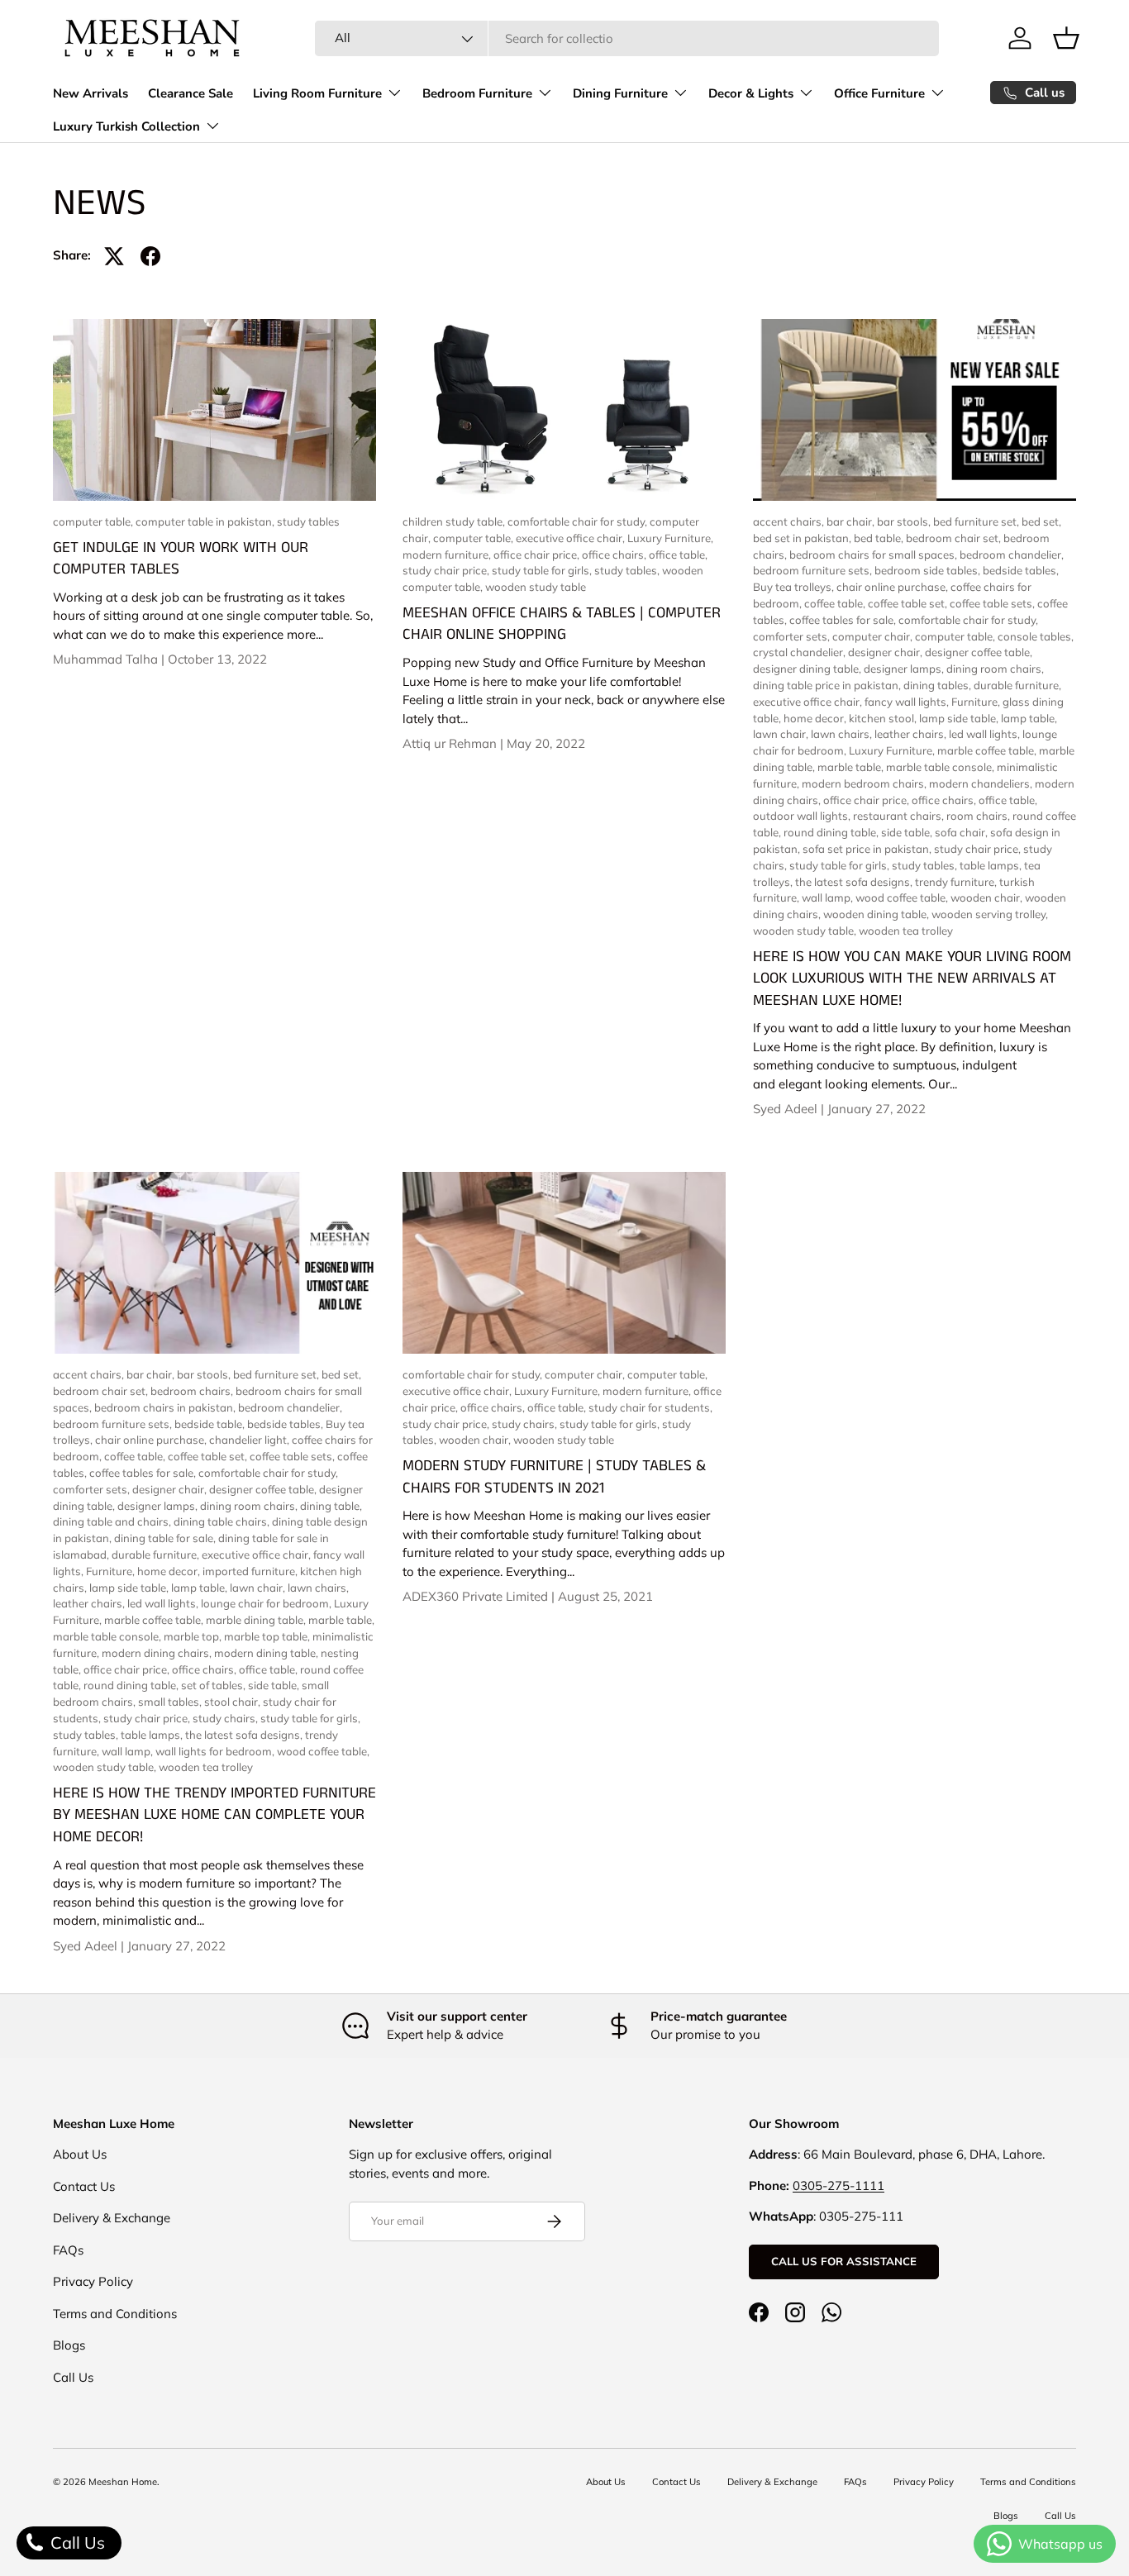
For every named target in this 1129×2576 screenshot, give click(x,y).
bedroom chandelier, (1012, 555)
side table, (908, 832)
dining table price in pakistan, (828, 685)
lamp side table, (960, 718)
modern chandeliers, (982, 783)
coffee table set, (909, 603)
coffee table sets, (993, 603)
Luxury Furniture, (670, 538)
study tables (308, 521)
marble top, (194, 1636)
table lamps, (992, 865)
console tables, (1036, 636)
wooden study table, (806, 931)
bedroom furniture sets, (814, 570)
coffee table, (836, 603)
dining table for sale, (166, 1538)
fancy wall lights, (908, 702)
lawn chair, (782, 734)
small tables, (171, 1702)
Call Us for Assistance (844, 2261)
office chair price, (538, 555)
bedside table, (211, 1424)
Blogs (69, 2345)
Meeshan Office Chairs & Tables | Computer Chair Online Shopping (562, 624)
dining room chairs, (995, 669)
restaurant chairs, (900, 816)
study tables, (628, 570)
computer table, (94, 521)
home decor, (816, 718)
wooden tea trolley (906, 931)
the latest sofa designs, (855, 882)
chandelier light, (250, 1440)
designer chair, (886, 652)
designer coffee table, (979, 652)
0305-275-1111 (838, 2186)
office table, (678, 555)
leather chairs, (912, 734)
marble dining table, (257, 1620)
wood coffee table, (903, 898)
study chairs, (226, 1718)
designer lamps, (905, 669)
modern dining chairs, (158, 1653)
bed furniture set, (977, 521)
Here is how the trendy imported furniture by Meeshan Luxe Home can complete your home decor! (214, 1815)
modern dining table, (267, 1653)
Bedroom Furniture (477, 93)
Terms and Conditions (115, 2314)
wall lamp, (829, 898)
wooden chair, (988, 898)
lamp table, (1029, 718)
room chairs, (979, 816)
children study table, (455, 521)
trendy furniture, (957, 882)
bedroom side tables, (929, 570)
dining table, (331, 1506)
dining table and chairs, (113, 1521)
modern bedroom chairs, (865, 783)
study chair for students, (650, 1407)
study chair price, (447, 570)
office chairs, (615, 555)
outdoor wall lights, (803, 816)
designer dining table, (808, 669)
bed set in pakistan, (803, 538)
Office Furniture (879, 93)
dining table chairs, (223, 1521)
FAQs (68, 2250)
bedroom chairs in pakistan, (166, 1407)
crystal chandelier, (800, 652)
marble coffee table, (988, 750)
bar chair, (852, 521)
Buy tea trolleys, (795, 587)
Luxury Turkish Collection (126, 126)
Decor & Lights (751, 93)
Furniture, (977, 702)
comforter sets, (793, 636)
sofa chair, (962, 832)
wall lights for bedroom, (216, 1751)
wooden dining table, (877, 914)
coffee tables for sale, (844, 620)
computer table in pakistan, (206, 521)
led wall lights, (986, 734)
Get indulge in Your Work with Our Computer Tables (181, 559)
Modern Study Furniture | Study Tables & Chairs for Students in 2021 (554, 1477)
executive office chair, (572, 538)
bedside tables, (1021, 570)
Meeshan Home (123, 2482)
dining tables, (938, 685)
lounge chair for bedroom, (267, 1603)
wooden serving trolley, (990, 914)
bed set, (1041, 521)
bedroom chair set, (955, 538)
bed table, (880, 538)
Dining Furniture (620, 93)
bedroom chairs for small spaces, (874, 555)
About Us (80, 2154)
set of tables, (214, 1685)
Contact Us (84, 2186)
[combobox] (627, 38)
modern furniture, (448, 555)
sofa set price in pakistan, (868, 849)
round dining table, (832, 832)
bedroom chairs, (193, 1391)
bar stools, (905, 521)
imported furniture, (251, 1571)
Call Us (73, 2377)
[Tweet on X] (114, 256)
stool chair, (233, 1702)
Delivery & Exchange (112, 2218)
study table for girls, (543, 570)
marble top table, (268, 1636)
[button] (1066, 38)
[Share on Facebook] (150, 256)
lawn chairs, (843, 734)
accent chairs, (790, 521)
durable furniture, (1017, 685)
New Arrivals (91, 93)
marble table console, (941, 767)
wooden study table (536, 587)
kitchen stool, (884, 718)
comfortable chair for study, (579, 521)
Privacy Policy (93, 2281)
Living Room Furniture (317, 93)
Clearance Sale (191, 93)
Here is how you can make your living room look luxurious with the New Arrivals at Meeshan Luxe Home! (912, 979)
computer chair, (874, 636)
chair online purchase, (893, 587)
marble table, (852, 767)
